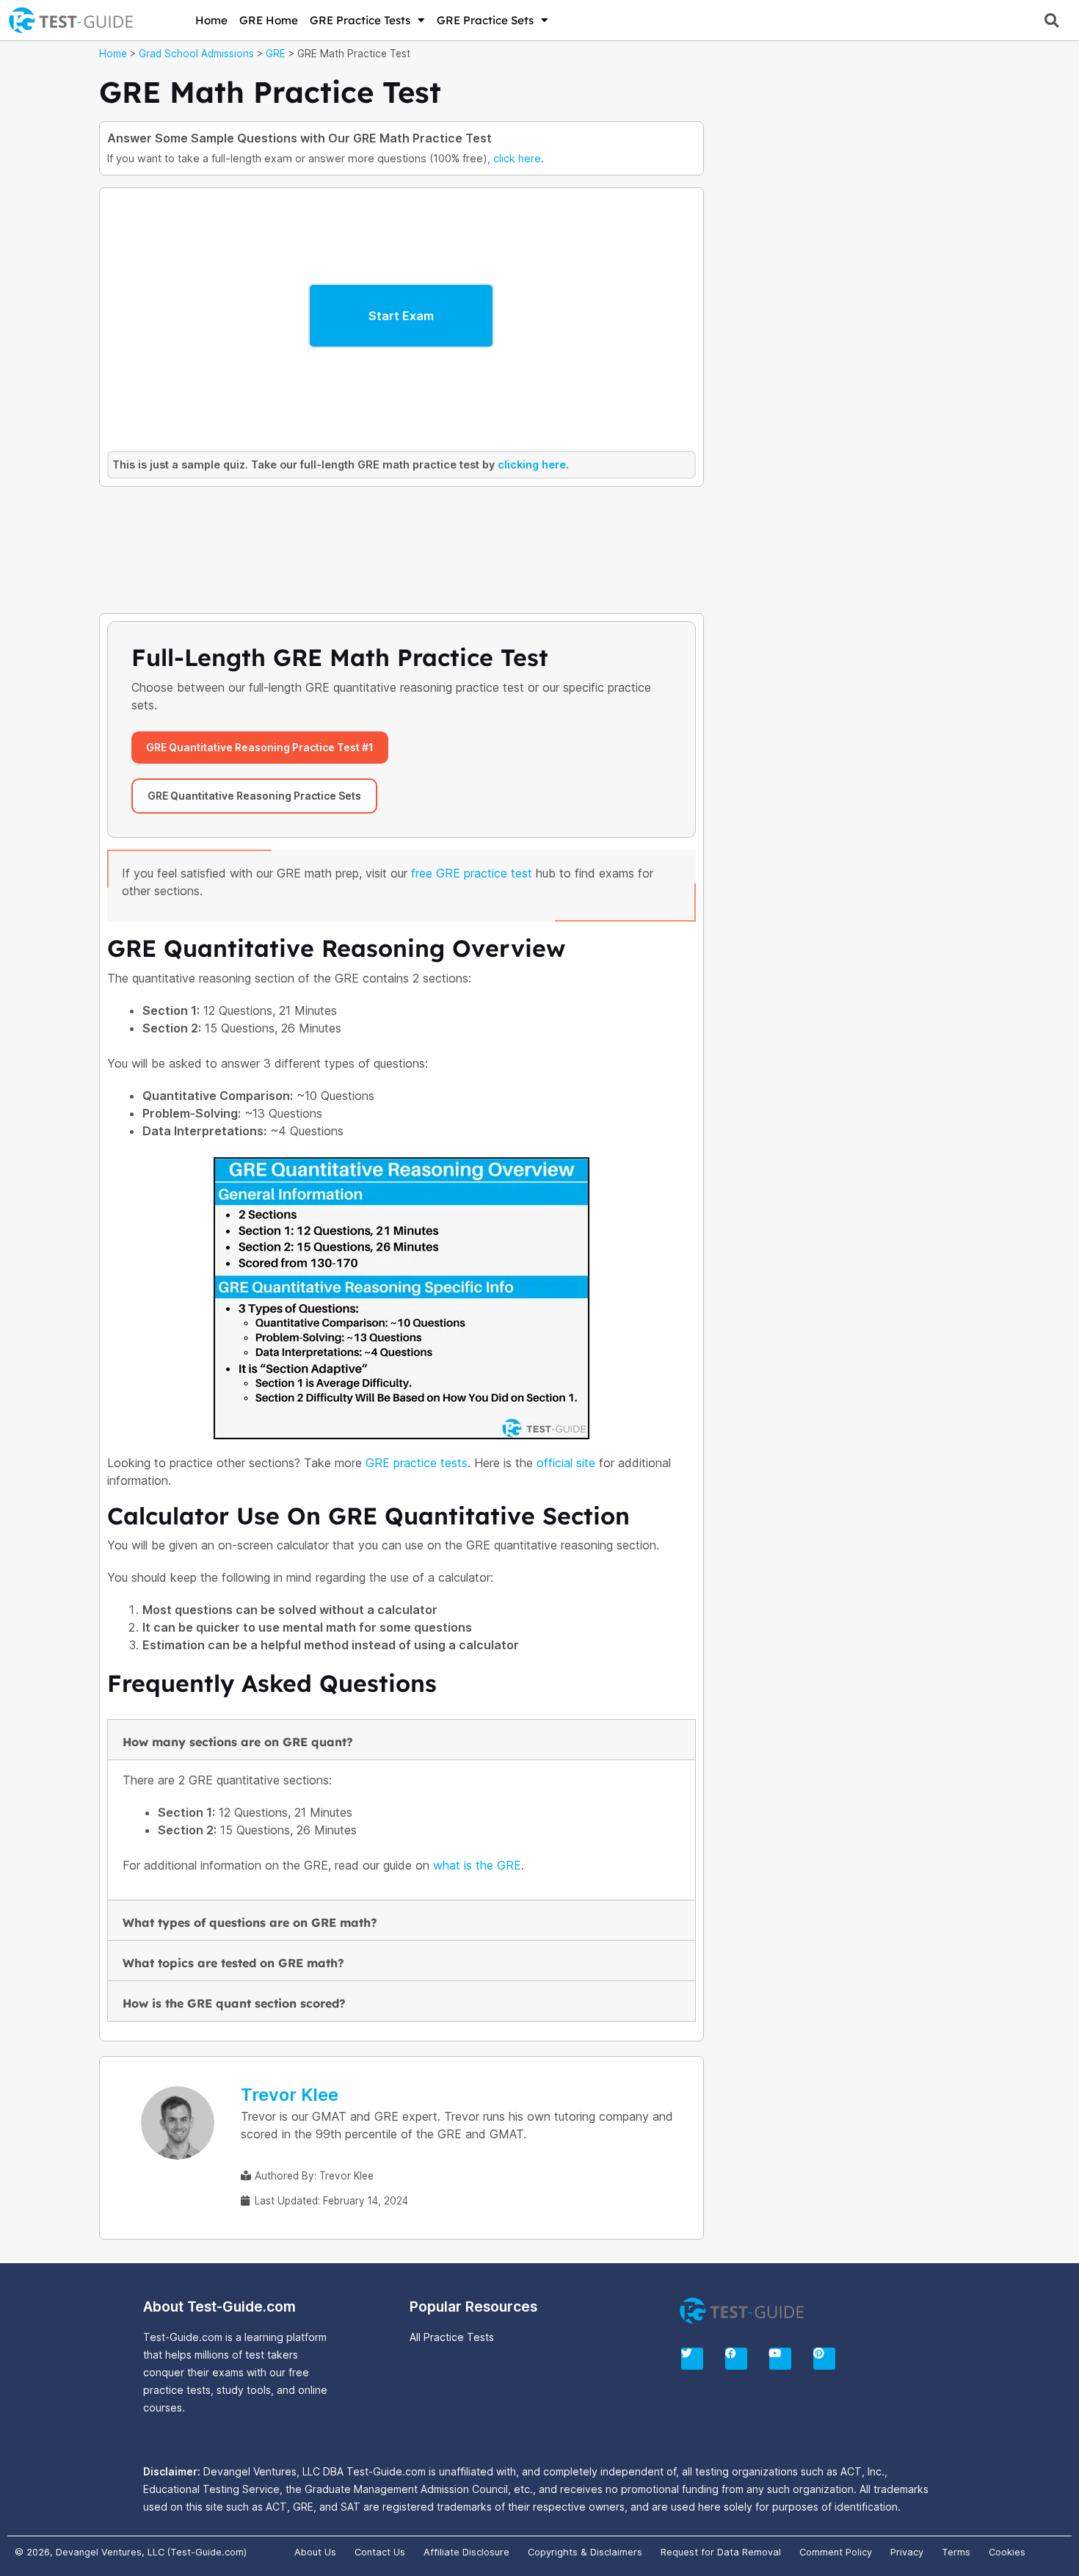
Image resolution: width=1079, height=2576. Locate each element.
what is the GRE (477, 1865)
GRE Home (269, 20)
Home (211, 20)
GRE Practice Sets (485, 20)
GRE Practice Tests (360, 20)
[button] (1051, 20)
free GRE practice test (472, 873)
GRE (276, 54)
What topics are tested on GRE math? (233, 1963)
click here (517, 158)
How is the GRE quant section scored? (234, 2003)
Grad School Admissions (196, 54)
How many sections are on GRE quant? (238, 1742)
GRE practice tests (417, 1463)
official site (566, 1463)
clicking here (532, 464)
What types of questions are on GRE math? (250, 1922)
